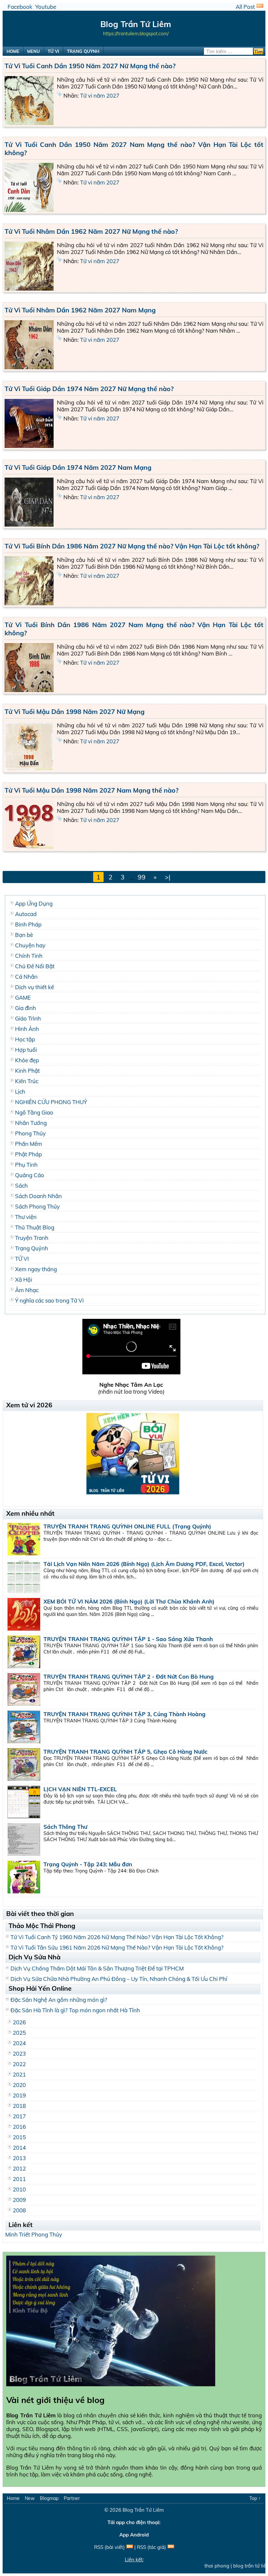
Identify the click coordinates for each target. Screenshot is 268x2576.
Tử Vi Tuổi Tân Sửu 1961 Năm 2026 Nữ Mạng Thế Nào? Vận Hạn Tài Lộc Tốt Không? (117, 1947)
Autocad (26, 914)
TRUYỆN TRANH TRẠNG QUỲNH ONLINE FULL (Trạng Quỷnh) (127, 1526)
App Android (134, 2535)
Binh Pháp (28, 924)
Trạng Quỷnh (32, 1248)
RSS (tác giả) (151, 2547)
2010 (19, 2189)
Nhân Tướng (31, 1123)
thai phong (197, 2566)
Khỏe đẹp (27, 1060)
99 (142, 877)
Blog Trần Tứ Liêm (143, 2510)
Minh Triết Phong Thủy (34, 2234)
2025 (19, 2033)
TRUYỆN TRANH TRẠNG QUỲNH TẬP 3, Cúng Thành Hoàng (125, 1714)
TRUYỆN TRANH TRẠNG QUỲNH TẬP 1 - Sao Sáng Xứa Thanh (128, 1639)
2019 (19, 2095)
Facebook (20, 7)
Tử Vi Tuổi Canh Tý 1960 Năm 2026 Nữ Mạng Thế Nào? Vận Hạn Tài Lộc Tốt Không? (117, 1937)
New (30, 2498)
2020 (19, 2085)
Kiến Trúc (27, 1081)
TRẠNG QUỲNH (83, 51)
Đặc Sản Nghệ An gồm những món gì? (59, 2000)
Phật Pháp (28, 1154)
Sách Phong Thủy (37, 1206)
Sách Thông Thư (65, 1827)
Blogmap (49, 2498)
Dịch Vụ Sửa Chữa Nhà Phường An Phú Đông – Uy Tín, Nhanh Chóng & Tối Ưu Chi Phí (119, 1979)
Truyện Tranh (32, 1238)
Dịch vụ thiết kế (34, 987)
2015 (19, 2137)
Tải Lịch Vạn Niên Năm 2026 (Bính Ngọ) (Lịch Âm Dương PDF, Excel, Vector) (144, 1564)
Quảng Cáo (30, 1175)
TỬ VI (53, 51)
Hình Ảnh (27, 1029)
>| (167, 877)
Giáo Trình (28, 1018)
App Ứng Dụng (34, 903)
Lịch (20, 1091)
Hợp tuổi (26, 1050)
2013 (19, 2158)
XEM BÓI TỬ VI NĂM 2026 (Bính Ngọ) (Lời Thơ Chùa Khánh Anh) (129, 1601)
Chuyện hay (30, 945)
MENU (33, 51)
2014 (19, 2148)
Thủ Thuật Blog (35, 1227)
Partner (72, 2498)
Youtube (46, 7)
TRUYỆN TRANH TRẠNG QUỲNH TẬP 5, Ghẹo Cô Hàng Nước (126, 1752)
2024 (19, 2043)
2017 (19, 2116)
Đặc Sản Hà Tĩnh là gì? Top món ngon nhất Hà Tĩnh (75, 2010)
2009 (19, 2200)
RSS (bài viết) (109, 2547)
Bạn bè (24, 935)
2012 (19, 2168)
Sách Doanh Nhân (38, 1196)
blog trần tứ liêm (232, 2566)
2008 (19, 2210)
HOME (13, 51)
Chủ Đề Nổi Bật (35, 966)
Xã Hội (24, 1280)
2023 (19, 2054)
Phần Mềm (29, 1144)
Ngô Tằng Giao (34, 1112)
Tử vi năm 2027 (100, 95)
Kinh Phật (27, 1071)
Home (13, 2498)
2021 (19, 2074)
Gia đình (25, 1008)
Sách (21, 1185)
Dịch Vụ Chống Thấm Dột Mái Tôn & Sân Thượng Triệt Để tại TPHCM (97, 1968)
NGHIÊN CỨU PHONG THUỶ (51, 1102)
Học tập (25, 1039)
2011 (19, 2179)
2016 (19, 2127)
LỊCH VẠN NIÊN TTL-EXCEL (80, 1789)
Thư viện (26, 1217)
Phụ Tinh (26, 1165)
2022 (19, 2064)
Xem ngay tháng (36, 1269)
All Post (245, 7)
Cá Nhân (26, 977)
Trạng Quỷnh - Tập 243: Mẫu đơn (88, 1864)
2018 (19, 2106)
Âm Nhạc (27, 1290)
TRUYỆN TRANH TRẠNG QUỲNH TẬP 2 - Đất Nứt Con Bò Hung (129, 1676)
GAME (23, 997)
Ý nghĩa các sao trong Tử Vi (49, 1300)
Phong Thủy (30, 1133)
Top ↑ (255, 2498)
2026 (19, 2022)
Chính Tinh (29, 956)
